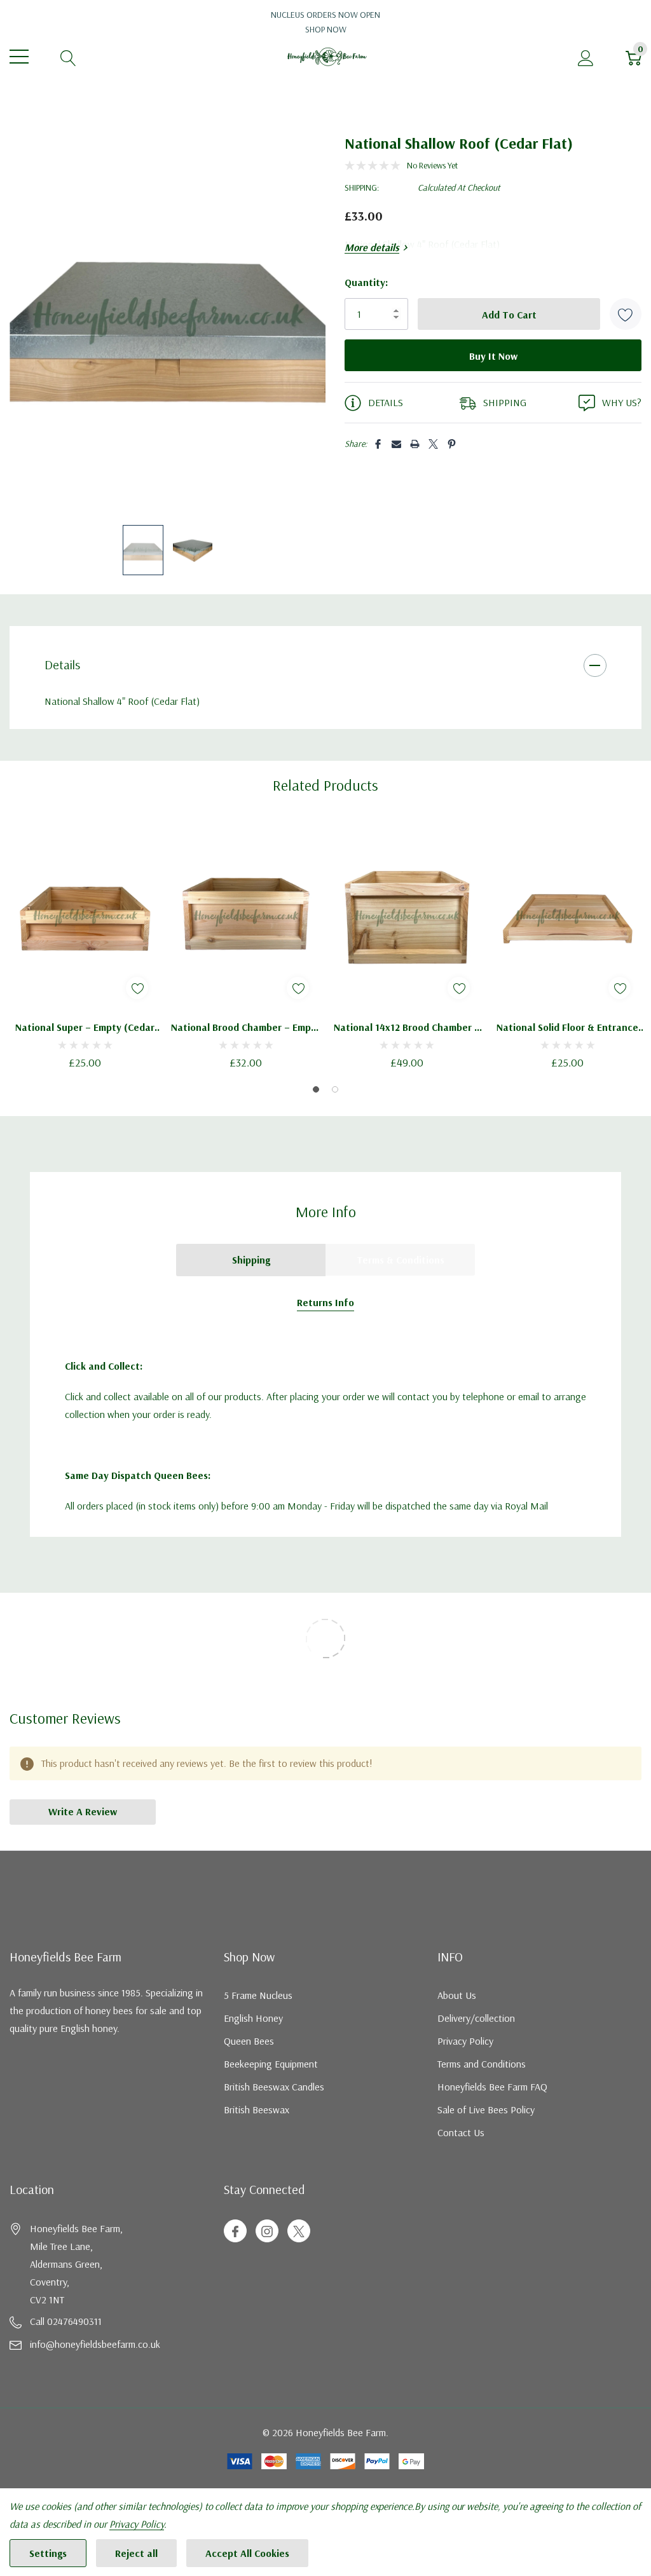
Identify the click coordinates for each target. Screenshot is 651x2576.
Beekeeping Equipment (271, 2064)
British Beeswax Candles (274, 2087)
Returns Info (325, 1302)
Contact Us (461, 2132)
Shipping (251, 1260)
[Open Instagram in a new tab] (267, 2232)
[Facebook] (378, 444)
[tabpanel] (85, 946)
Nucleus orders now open (325, 22)
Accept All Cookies (247, 2553)
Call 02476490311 (66, 2321)
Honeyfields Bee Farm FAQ (492, 2087)
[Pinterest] (452, 444)
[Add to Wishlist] (626, 314)
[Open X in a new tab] (299, 2232)
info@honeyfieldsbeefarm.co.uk (95, 2344)
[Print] (415, 444)
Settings (48, 2553)
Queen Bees (249, 2041)
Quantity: (366, 282)
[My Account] (586, 57)
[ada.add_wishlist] (137, 988)
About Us (457, 1995)
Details (62, 664)
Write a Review (83, 1811)
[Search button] (68, 57)
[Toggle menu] (19, 57)
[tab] (316, 1089)
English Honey (253, 2018)
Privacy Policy (465, 2041)
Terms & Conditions (401, 1260)
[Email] (396, 444)
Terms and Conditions (482, 2064)
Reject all (136, 2553)
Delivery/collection (476, 2018)
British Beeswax (257, 2109)
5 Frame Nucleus (258, 1995)
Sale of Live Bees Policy (486, 2109)
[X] (433, 444)
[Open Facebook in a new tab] (235, 2232)
